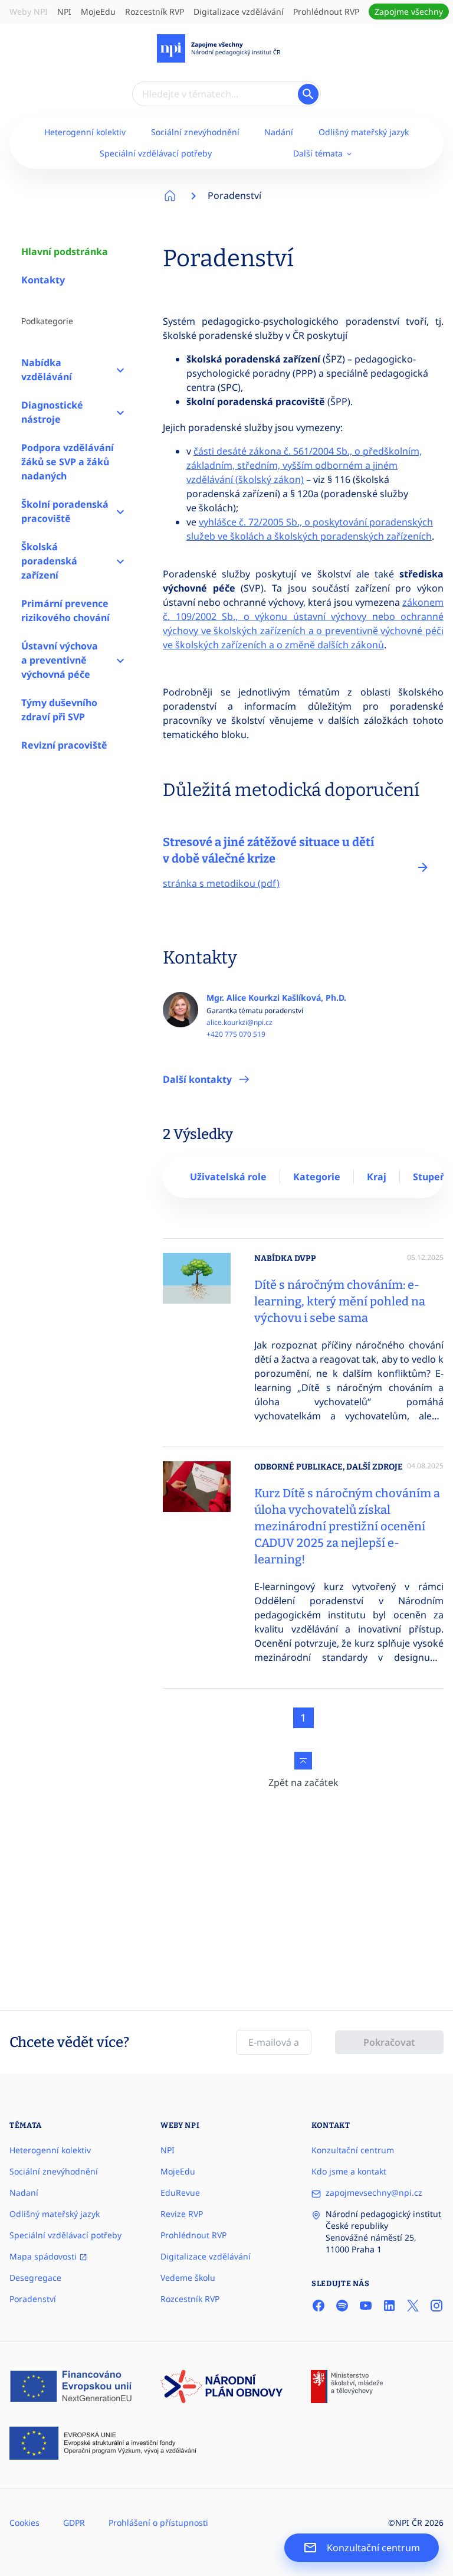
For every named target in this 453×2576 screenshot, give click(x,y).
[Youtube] (366, 2306)
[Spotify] (342, 2306)
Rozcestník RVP (155, 12)
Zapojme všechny (409, 12)
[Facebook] (319, 2306)
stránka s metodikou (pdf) (221, 883)
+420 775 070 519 (236, 1034)
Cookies (24, 2523)
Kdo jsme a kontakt (349, 2171)
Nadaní (24, 2193)
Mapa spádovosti (44, 2256)
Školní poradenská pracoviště (65, 511)
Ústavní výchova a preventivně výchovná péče (60, 660)
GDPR (74, 2523)
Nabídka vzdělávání (47, 370)
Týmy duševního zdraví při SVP (59, 710)
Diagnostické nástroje (52, 412)
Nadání (279, 132)
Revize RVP (182, 2214)
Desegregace (35, 2278)
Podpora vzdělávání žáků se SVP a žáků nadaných (68, 462)
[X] (413, 2306)
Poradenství (234, 195)
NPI (64, 12)
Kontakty (43, 280)
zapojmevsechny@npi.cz (374, 2193)
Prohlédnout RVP (326, 12)
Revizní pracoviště (64, 745)
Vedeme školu (188, 2278)
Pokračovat (389, 2042)
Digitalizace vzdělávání (239, 12)
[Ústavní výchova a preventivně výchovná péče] (120, 660)
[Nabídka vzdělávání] (120, 370)
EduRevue (180, 2193)
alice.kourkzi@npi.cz (239, 1023)
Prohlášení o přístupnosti (158, 2523)
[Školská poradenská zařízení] (120, 561)
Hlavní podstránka (65, 252)
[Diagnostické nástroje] (120, 412)
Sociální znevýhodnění (195, 132)
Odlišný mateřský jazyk (364, 132)
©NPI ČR (405, 2523)
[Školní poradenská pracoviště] (120, 511)
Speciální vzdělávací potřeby (156, 153)
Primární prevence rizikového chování (65, 610)
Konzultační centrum (353, 2150)
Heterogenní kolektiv (85, 132)
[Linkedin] (389, 2306)
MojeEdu (98, 12)
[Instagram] (436, 2306)
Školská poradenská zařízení (49, 561)
